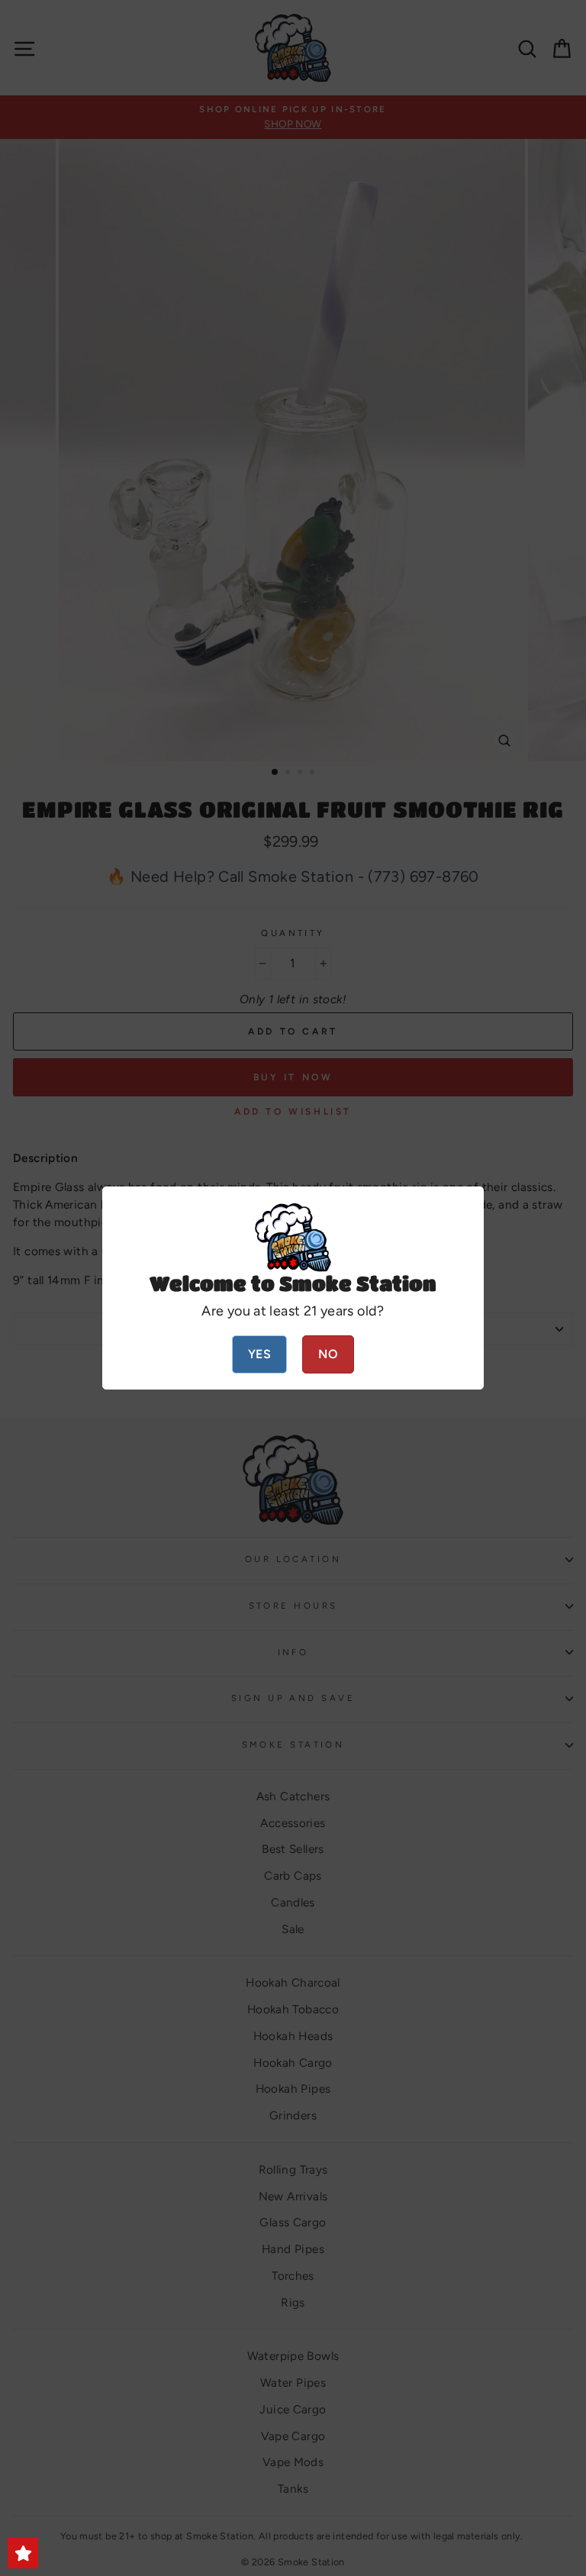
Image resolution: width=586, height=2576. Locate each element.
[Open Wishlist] (23, 2553)
